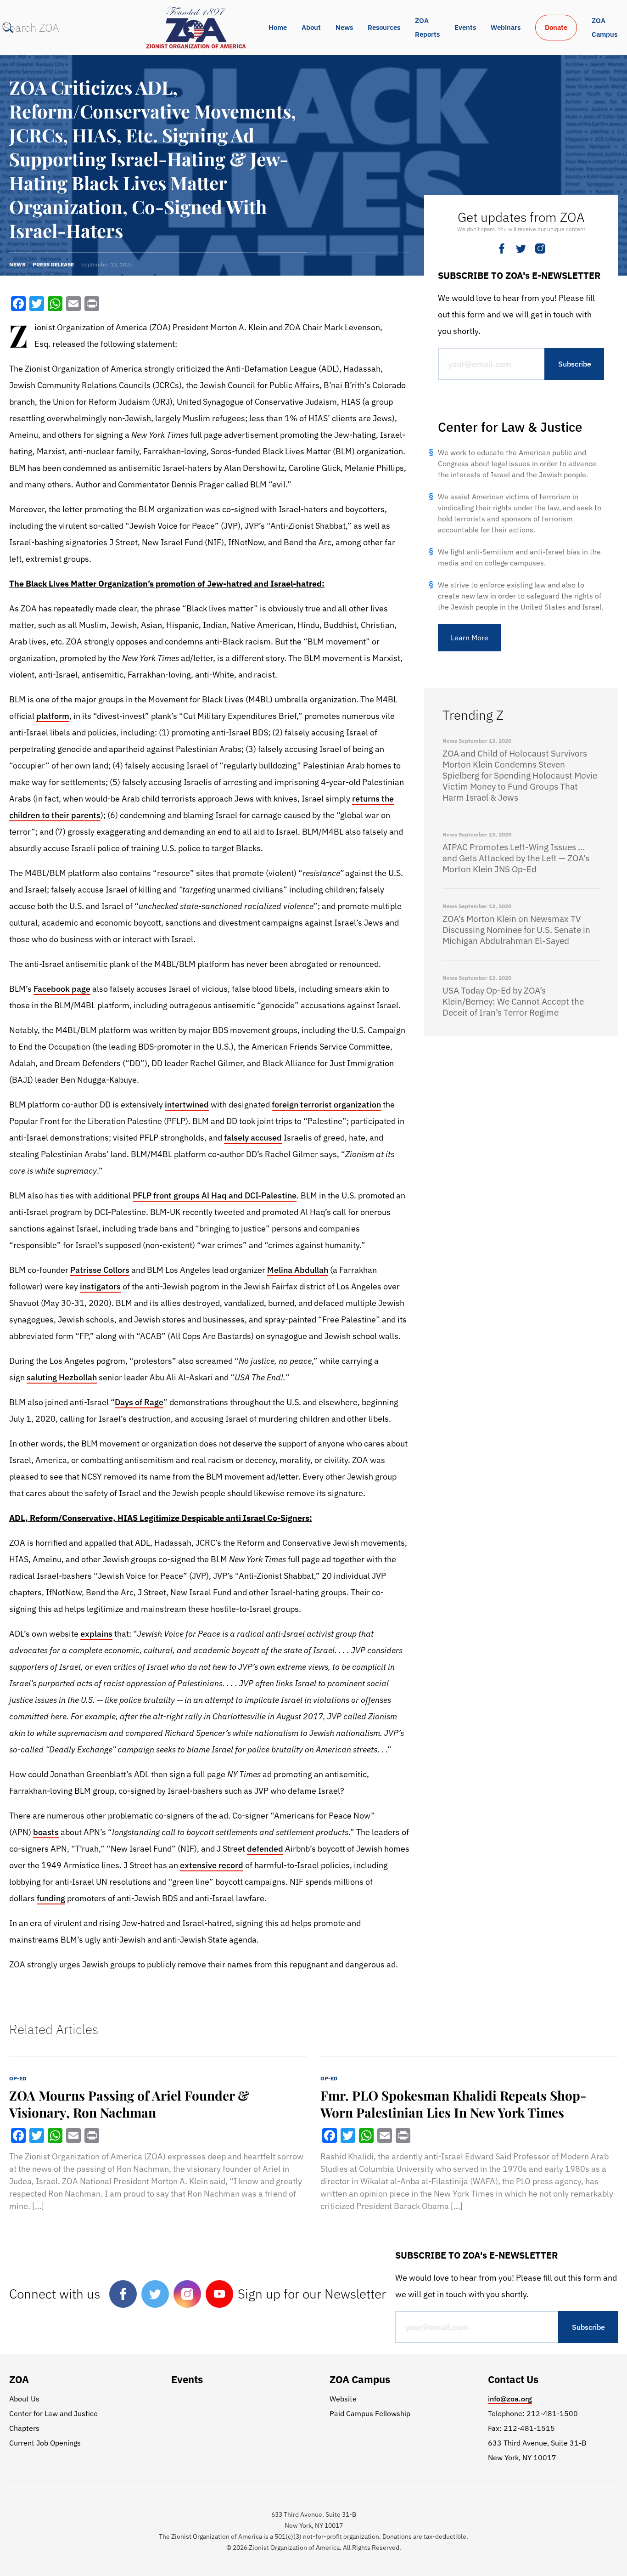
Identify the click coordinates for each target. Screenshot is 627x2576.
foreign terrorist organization (326, 1104)
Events (465, 27)
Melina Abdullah (298, 1270)
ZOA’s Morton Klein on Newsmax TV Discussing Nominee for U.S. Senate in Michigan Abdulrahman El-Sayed (516, 930)
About (311, 27)
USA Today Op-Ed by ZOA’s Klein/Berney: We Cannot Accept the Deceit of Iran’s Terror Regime (513, 1001)
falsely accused (253, 1138)
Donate (556, 27)
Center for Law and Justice (53, 2413)
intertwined (187, 1104)
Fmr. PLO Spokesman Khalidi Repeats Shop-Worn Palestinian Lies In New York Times (453, 2104)
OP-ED (18, 2078)
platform (53, 716)
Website (343, 2399)
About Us (24, 2399)
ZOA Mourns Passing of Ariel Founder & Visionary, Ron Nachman (129, 2104)
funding (51, 1898)
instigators (100, 1286)
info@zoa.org (510, 2399)
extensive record (212, 1865)
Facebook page (62, 989)
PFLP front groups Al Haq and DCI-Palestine (215, 1195)
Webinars (506, 27)
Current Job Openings (45, 2443)
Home (278, 27)
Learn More (470, 638)
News (344, 27)
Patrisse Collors (100, 1270)
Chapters (24, 2428)
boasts (46, 1832)
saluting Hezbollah (62, 1377)
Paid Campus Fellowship (370, 2413)
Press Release (53, 264)
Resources (384, 27)
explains (96, 1634)
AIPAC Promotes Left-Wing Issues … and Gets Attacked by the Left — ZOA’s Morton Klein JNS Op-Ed (516, 858)
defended (265, 1849)
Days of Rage (139, 1402)
